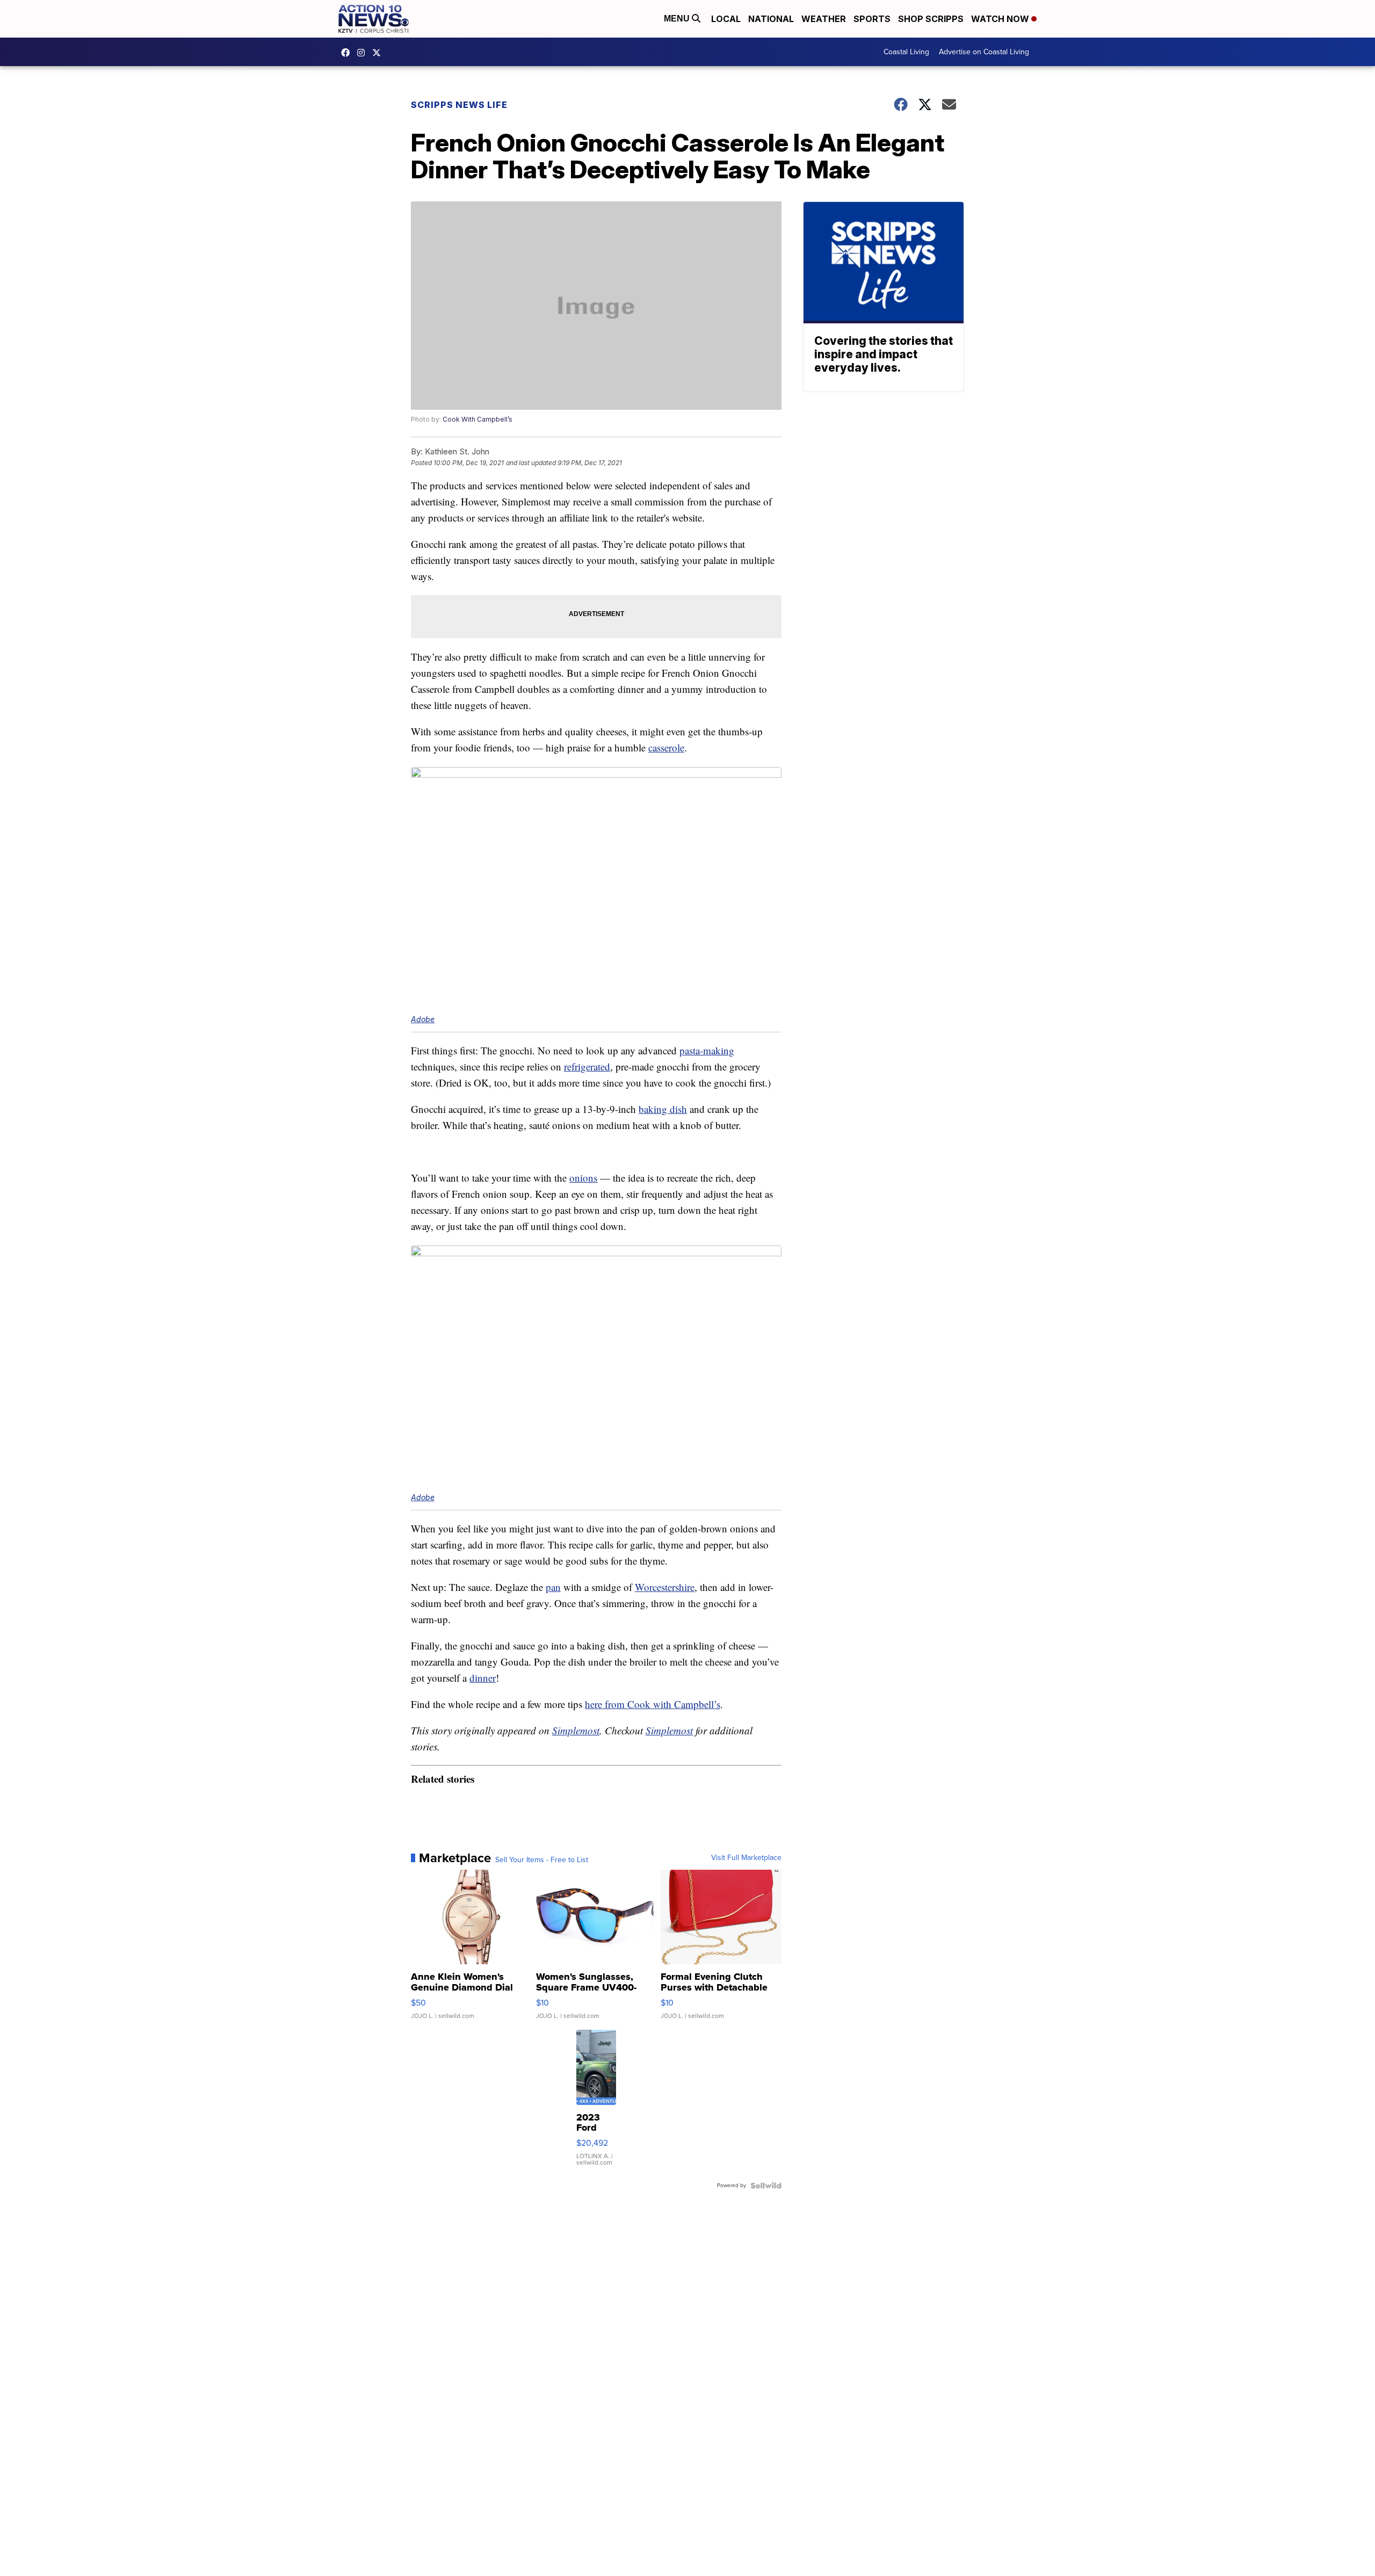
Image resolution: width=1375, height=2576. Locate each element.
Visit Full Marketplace (746, 1858)
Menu (678, 19)
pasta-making (707, 1050)
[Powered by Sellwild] (766, 2186)
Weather (824, 19)
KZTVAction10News (348, 53)
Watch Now (1001, 19)
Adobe (423, 1019)
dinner (483, 1678)
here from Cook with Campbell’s (653, 1704)
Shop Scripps (931, 19)
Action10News (379, 53)
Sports (872, 19)
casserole (666, 747)
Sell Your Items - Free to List (542, 1860)
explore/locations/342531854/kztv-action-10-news (364, 53)
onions (583, 1178)
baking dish (663, 1109)
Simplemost (576, 1730)
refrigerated (587, 1066)
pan (553, 1587)
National (771, 19)
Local (726, 19)
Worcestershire (665, 1587)
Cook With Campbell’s (477, 419)
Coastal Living (906, 52)
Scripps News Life (459, 105)
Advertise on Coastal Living (984, 52)
